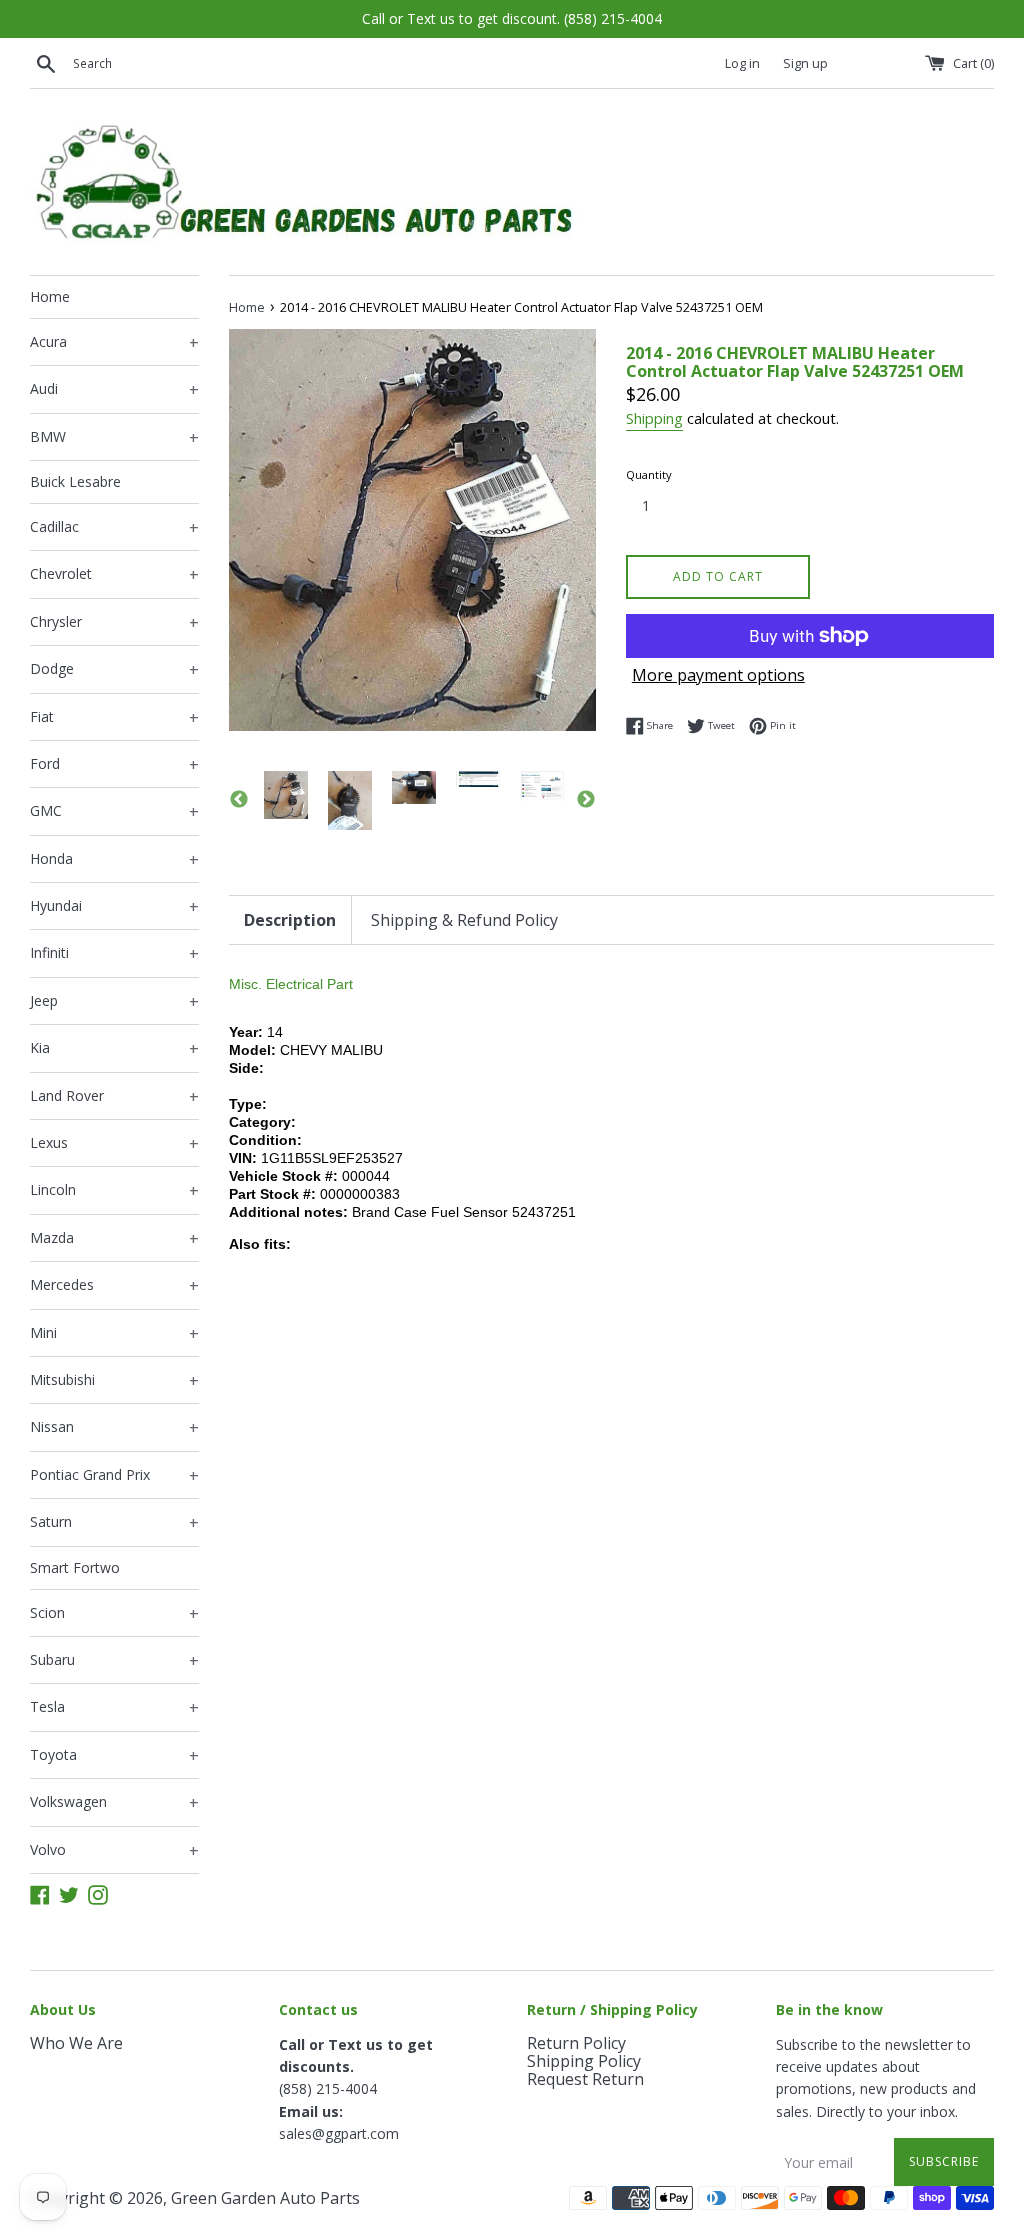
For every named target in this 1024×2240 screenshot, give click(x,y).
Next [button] (586, 800)
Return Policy (576, 2043)
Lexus (114, 1144)
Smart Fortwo (75, 1567)
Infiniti (114, 954)
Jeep (114, 1002)
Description (290, 920)
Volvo (114, 1851)
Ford (114, 765)
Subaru (114, 1661)
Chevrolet (114, 575)
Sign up (805, 63)
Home (50, 296)
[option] (286, 795)
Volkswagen (114, 1803)
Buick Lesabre (75, 481)
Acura (114, 343)
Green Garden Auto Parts (265, 2198)
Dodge (114, 670)
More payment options (718, 675)
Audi (114, 390)
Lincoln (114, 1191)
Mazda (114, 1239)
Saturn (114, 1523)
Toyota (114, 1756)
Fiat (114, 718)
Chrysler (114, 623)
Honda (114, 860)
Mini (114, 1334)
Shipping (654, 418)
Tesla (114, 1708)
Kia (114, 1049)
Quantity (649, 474)
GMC (114, 812)
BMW (114, 438)
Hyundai (114, 907)
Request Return (585, 2079)
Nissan (114, 1428)
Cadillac (114, 528)
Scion (114, 1614)
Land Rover (114, 1097)
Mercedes (114, 1286)
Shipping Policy (584, 2061)
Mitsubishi (114, 1381)
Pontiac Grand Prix (114, 1476)
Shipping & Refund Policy (464, 920)
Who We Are (76, 2043)
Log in (742, 63)
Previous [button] (239, 800)
